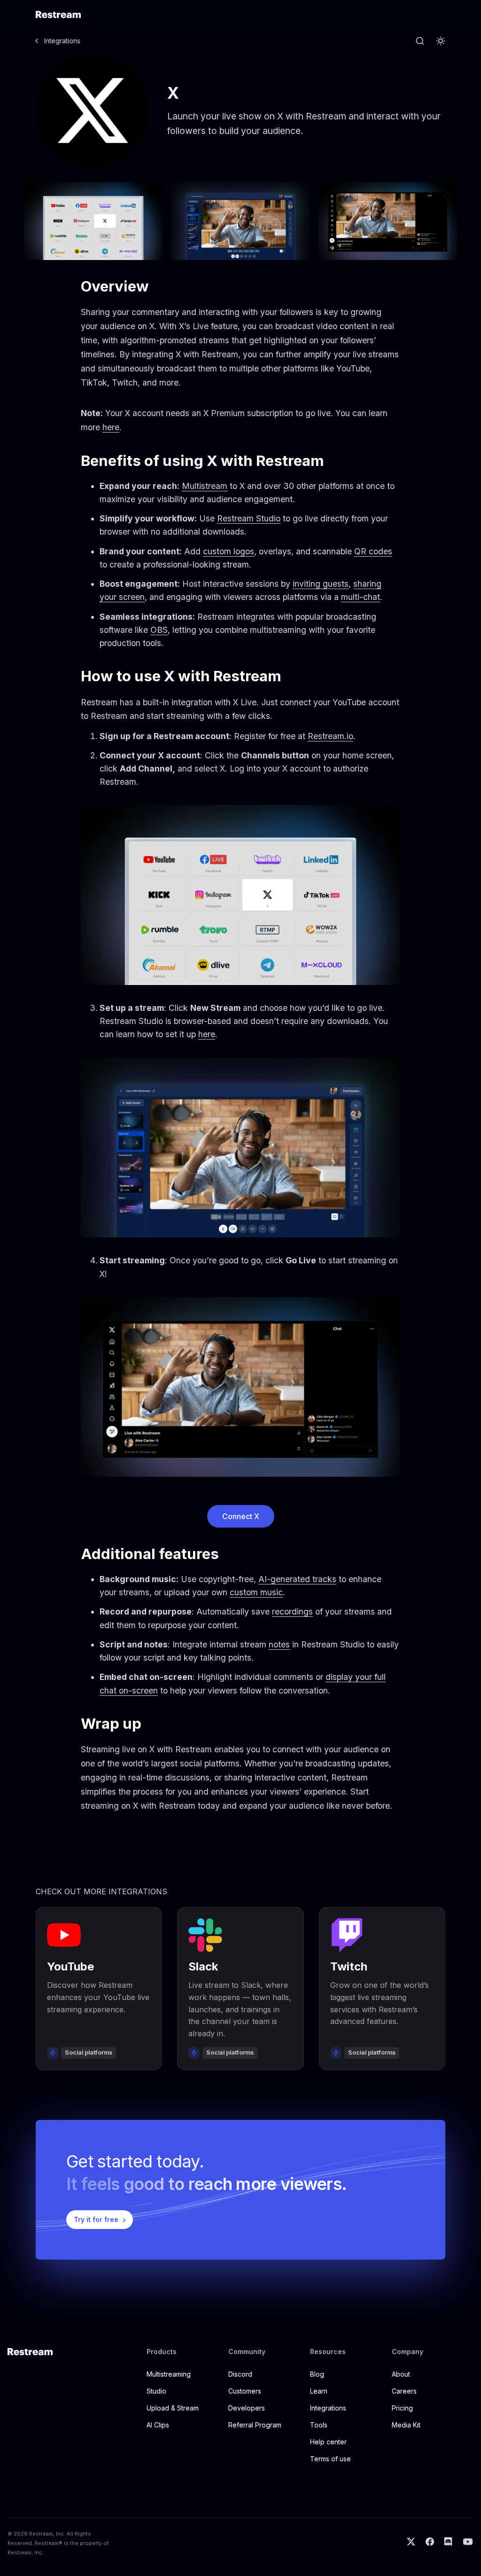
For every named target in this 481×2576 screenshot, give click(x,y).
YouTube (70, 1966)
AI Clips (158, 2425)
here (111, 427)
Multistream (205, 486)
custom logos (229, 551)
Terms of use (330, 2459)
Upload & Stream (173, 2408)
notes (279, 1644)
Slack (203, 1966)
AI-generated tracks (297, 1579)
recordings (292, 1611)
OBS (159, 630)
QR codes (373, 551)
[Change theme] (441, 41)
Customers (245, 2391)
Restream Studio (249, 518)
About (401, 2374)
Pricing (402, 2408)
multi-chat (361, 597)
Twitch (349, 1966)
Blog (317, 2374)
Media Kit (406, 2425)
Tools (319, 2425)
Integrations (62, 41)
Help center (328, 2442)
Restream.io (330, 736)
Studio (156, 2391)
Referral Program (255, 2425)
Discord (240, 2374)
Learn (319, 2391)
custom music (256, 1592)
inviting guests (321, 584)
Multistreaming (169, 2374)
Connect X (241, 1516)
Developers (247, 2408)
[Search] (420, 41)
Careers (404, 2391)
